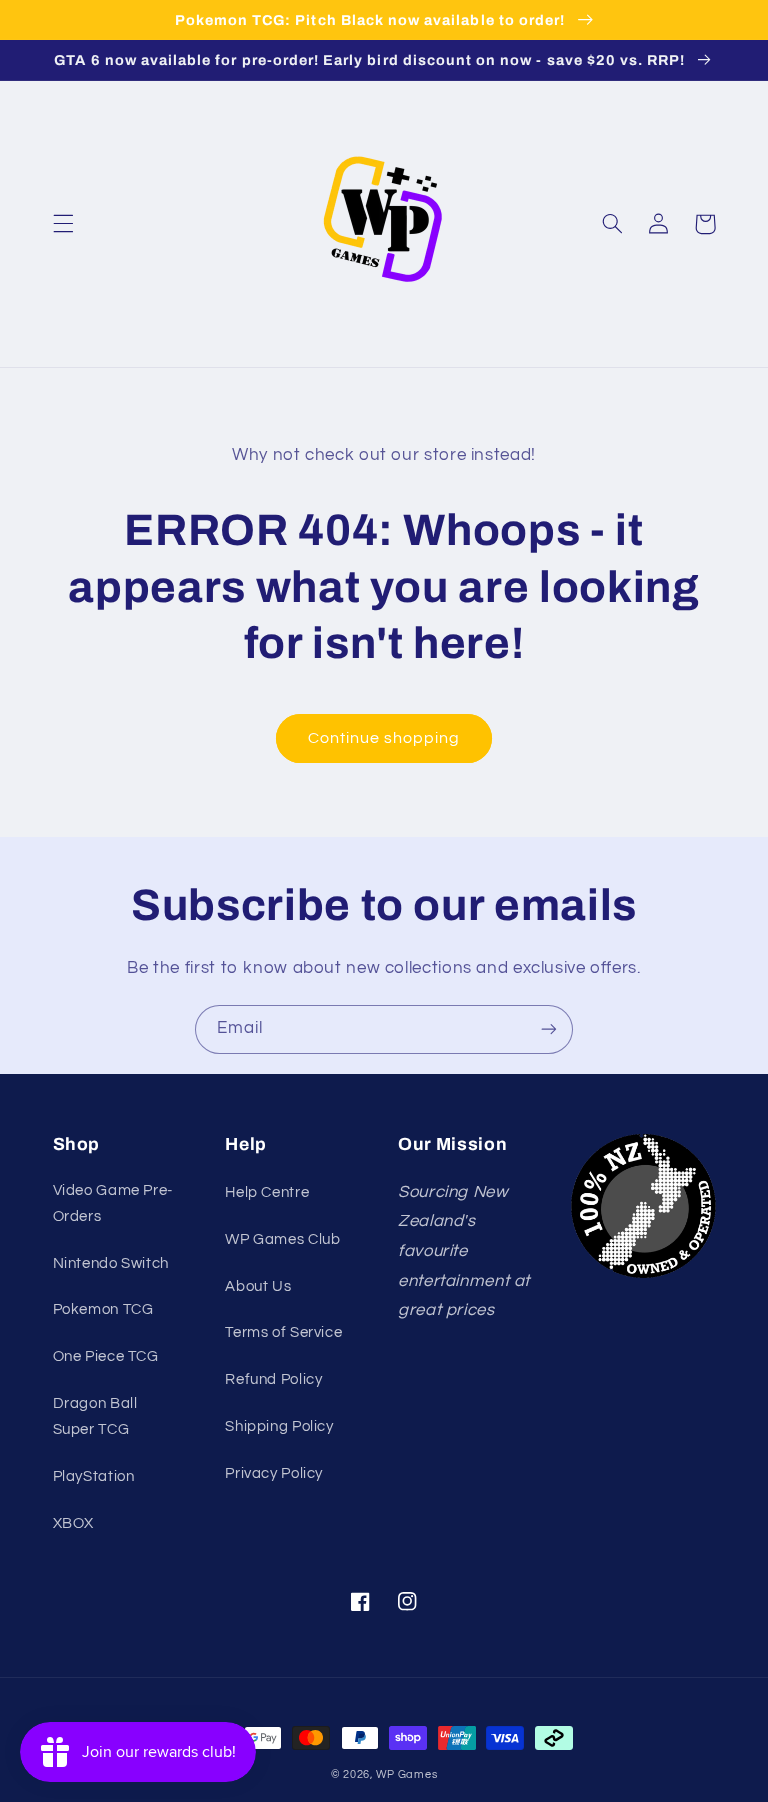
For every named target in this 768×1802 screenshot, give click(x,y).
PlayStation (94, 1476)
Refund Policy (273, 1379)
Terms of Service (283, 1332)
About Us (258, 1286)
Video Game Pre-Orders (113, 1203)
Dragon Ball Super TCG (95, 1416)
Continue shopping (384, 738)
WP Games (407, 1774)
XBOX (74, 1523)
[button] (63, 224)
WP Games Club (282, 1239)
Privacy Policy (274, 1473)
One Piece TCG (106, 1356)
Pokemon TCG (103, 1309)
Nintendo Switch (111, 1263)
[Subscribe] (549, 1029)
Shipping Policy (279, 1426)
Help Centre (267, 1192)
